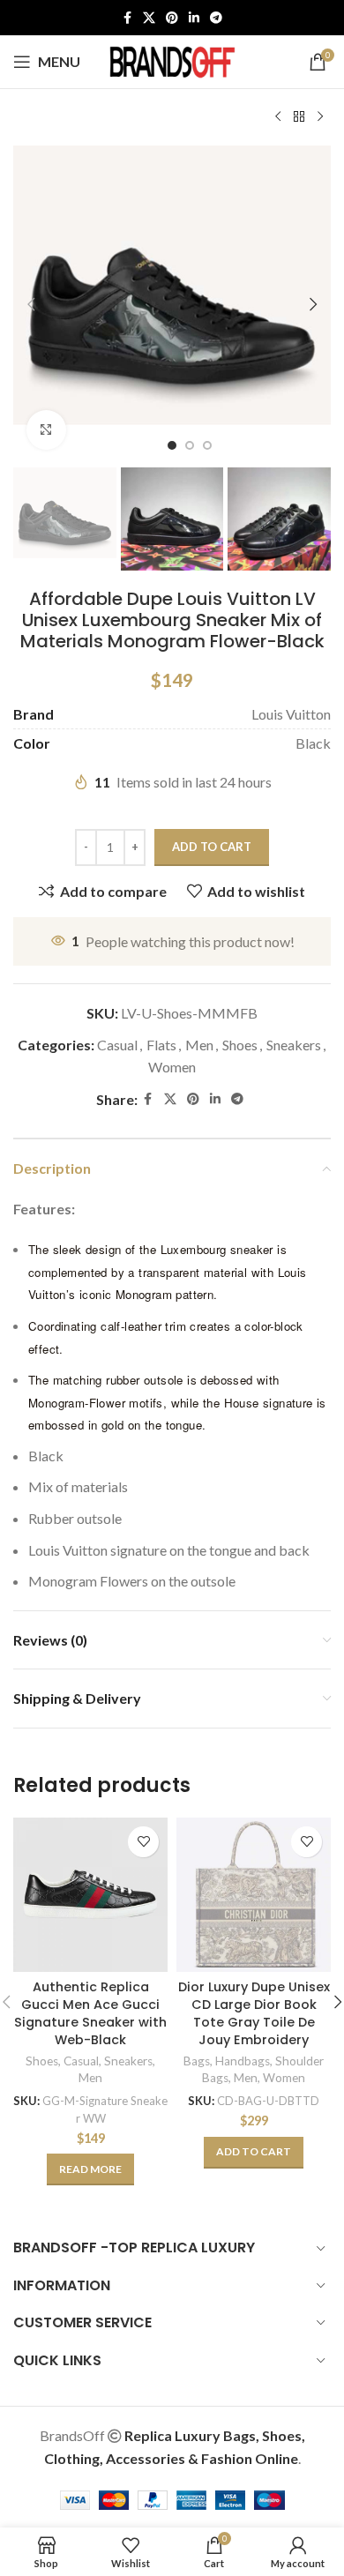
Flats (161, 1045)
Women (172, 1067)
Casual (117, 1045)
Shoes (240, 1045)
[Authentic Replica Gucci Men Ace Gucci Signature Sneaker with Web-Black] (90, 1895)
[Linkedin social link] (194, 18)
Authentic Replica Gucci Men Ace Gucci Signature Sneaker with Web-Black (90, 2013)
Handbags (243, 2061)
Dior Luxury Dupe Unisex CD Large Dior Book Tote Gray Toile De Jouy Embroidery (254, 2013)
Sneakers (294, 1045)
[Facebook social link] (127, 18)
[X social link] (149, 18)
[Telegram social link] (216, 18)
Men (199, 1045)
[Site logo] (172, 60)
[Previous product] (278, 117)
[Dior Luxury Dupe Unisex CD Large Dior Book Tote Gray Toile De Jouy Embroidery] (254, 1895)
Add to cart (212, 847)
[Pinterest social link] (172, 18)
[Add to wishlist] (143, 1842)
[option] (172, 445)
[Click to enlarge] (46, 430)
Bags (197, 2061)
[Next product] (320, 117)
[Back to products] (299, 117)
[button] (31, 304)
